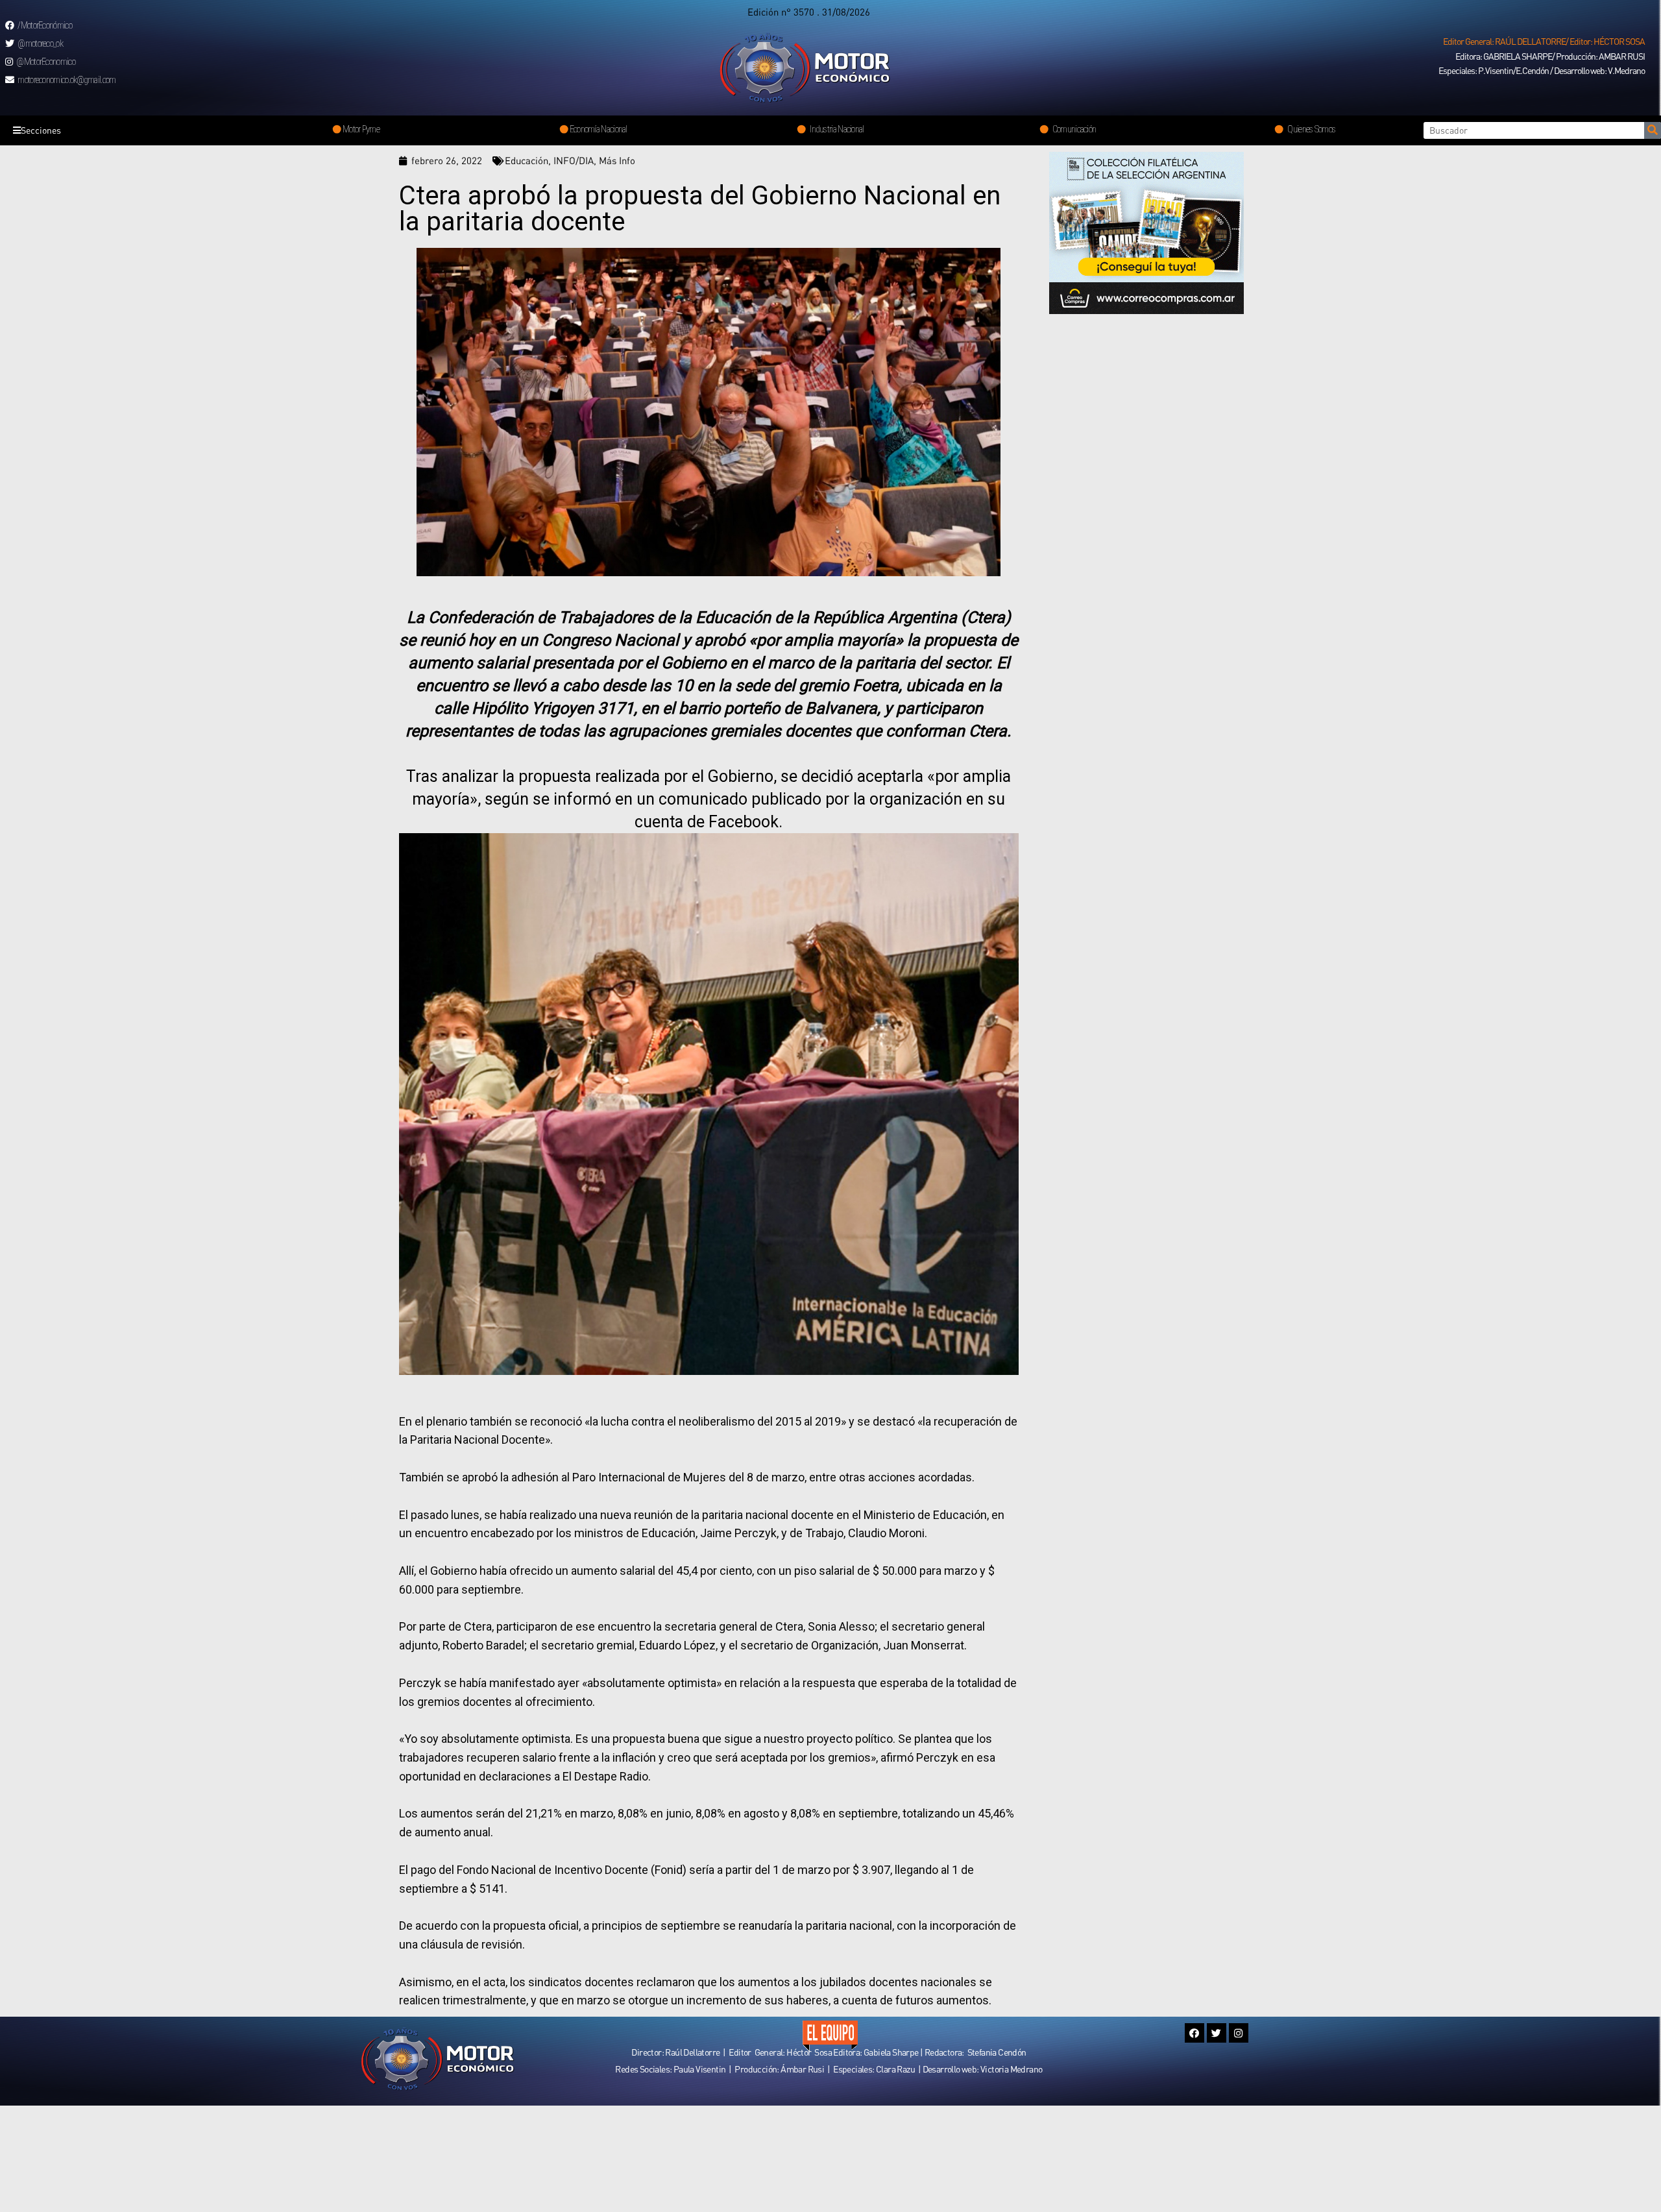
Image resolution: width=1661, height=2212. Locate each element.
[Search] (1653, 130)
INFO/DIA (574, 160)
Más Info (617, 160)
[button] (1544, 42)
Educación (527, 160)
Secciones (41, 130)
